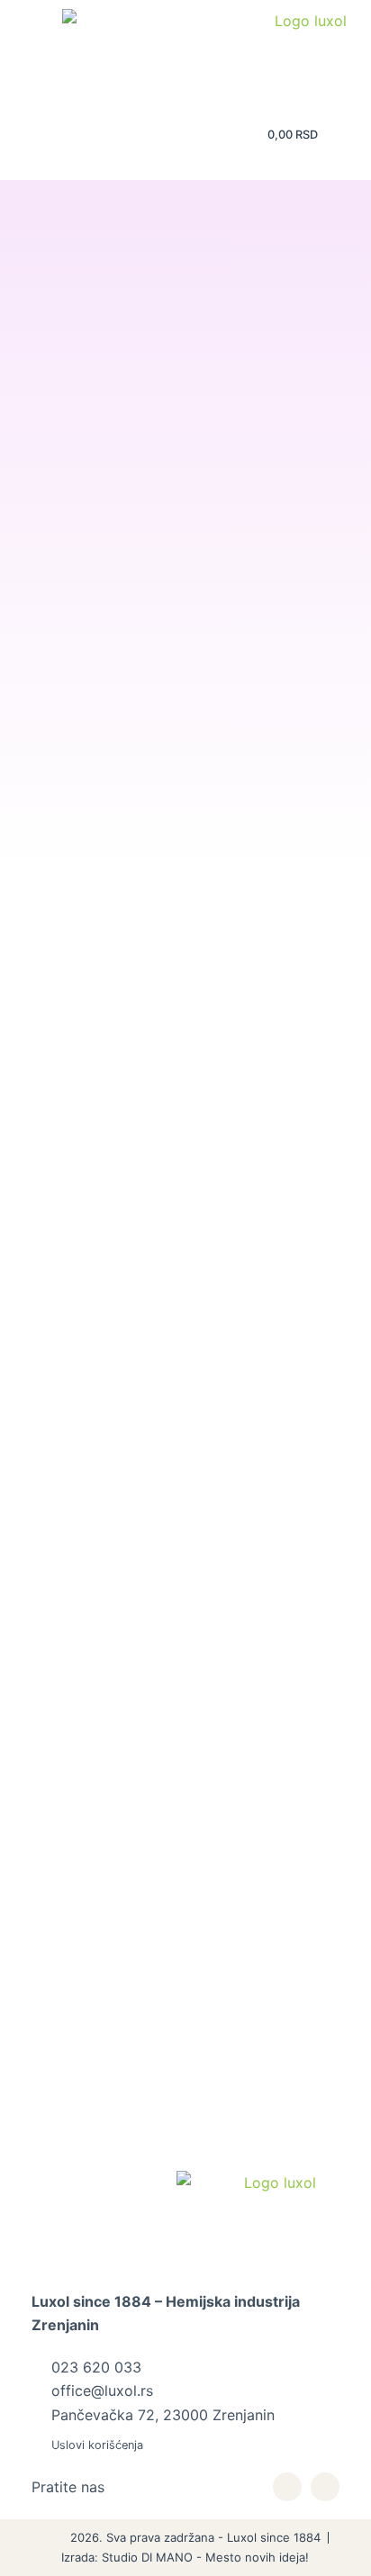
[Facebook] (325, 2487)
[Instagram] (287, 2487)
